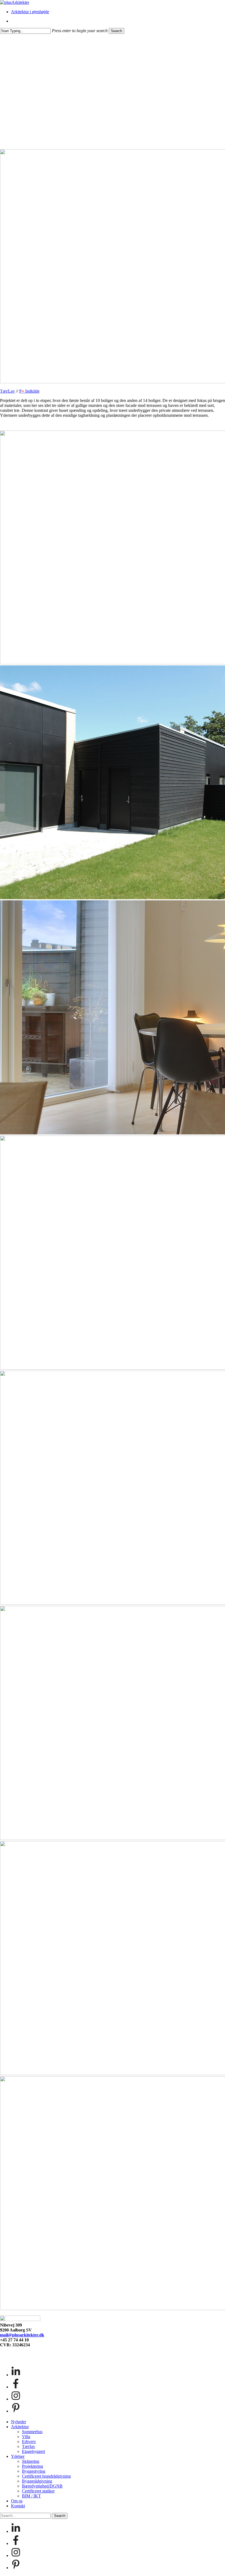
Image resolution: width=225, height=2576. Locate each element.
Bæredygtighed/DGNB (42, 2486)
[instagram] (16, 2399)
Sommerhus (32, 2432)
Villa (26, 2437)
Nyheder (19, 2422)
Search (116, 31)
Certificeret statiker (38, 2491)
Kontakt (18, 2506)
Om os (17, 2501)
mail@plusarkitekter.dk (22, 2335)
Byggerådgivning (37, 2481)
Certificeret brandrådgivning (46, 2476)
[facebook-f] (16, 2387)
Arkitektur (20, 2427)
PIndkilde (29, 391)
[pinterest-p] (16, 2411)
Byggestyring (34, 2471)
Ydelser (18, 2456)
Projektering (33, 2466)
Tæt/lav (29, 2446)
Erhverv (29, 2442)
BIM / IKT (31, 2496)
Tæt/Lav (7, 391)
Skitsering (31, 2461)
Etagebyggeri (33, 2451)
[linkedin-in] (16, 2375)
